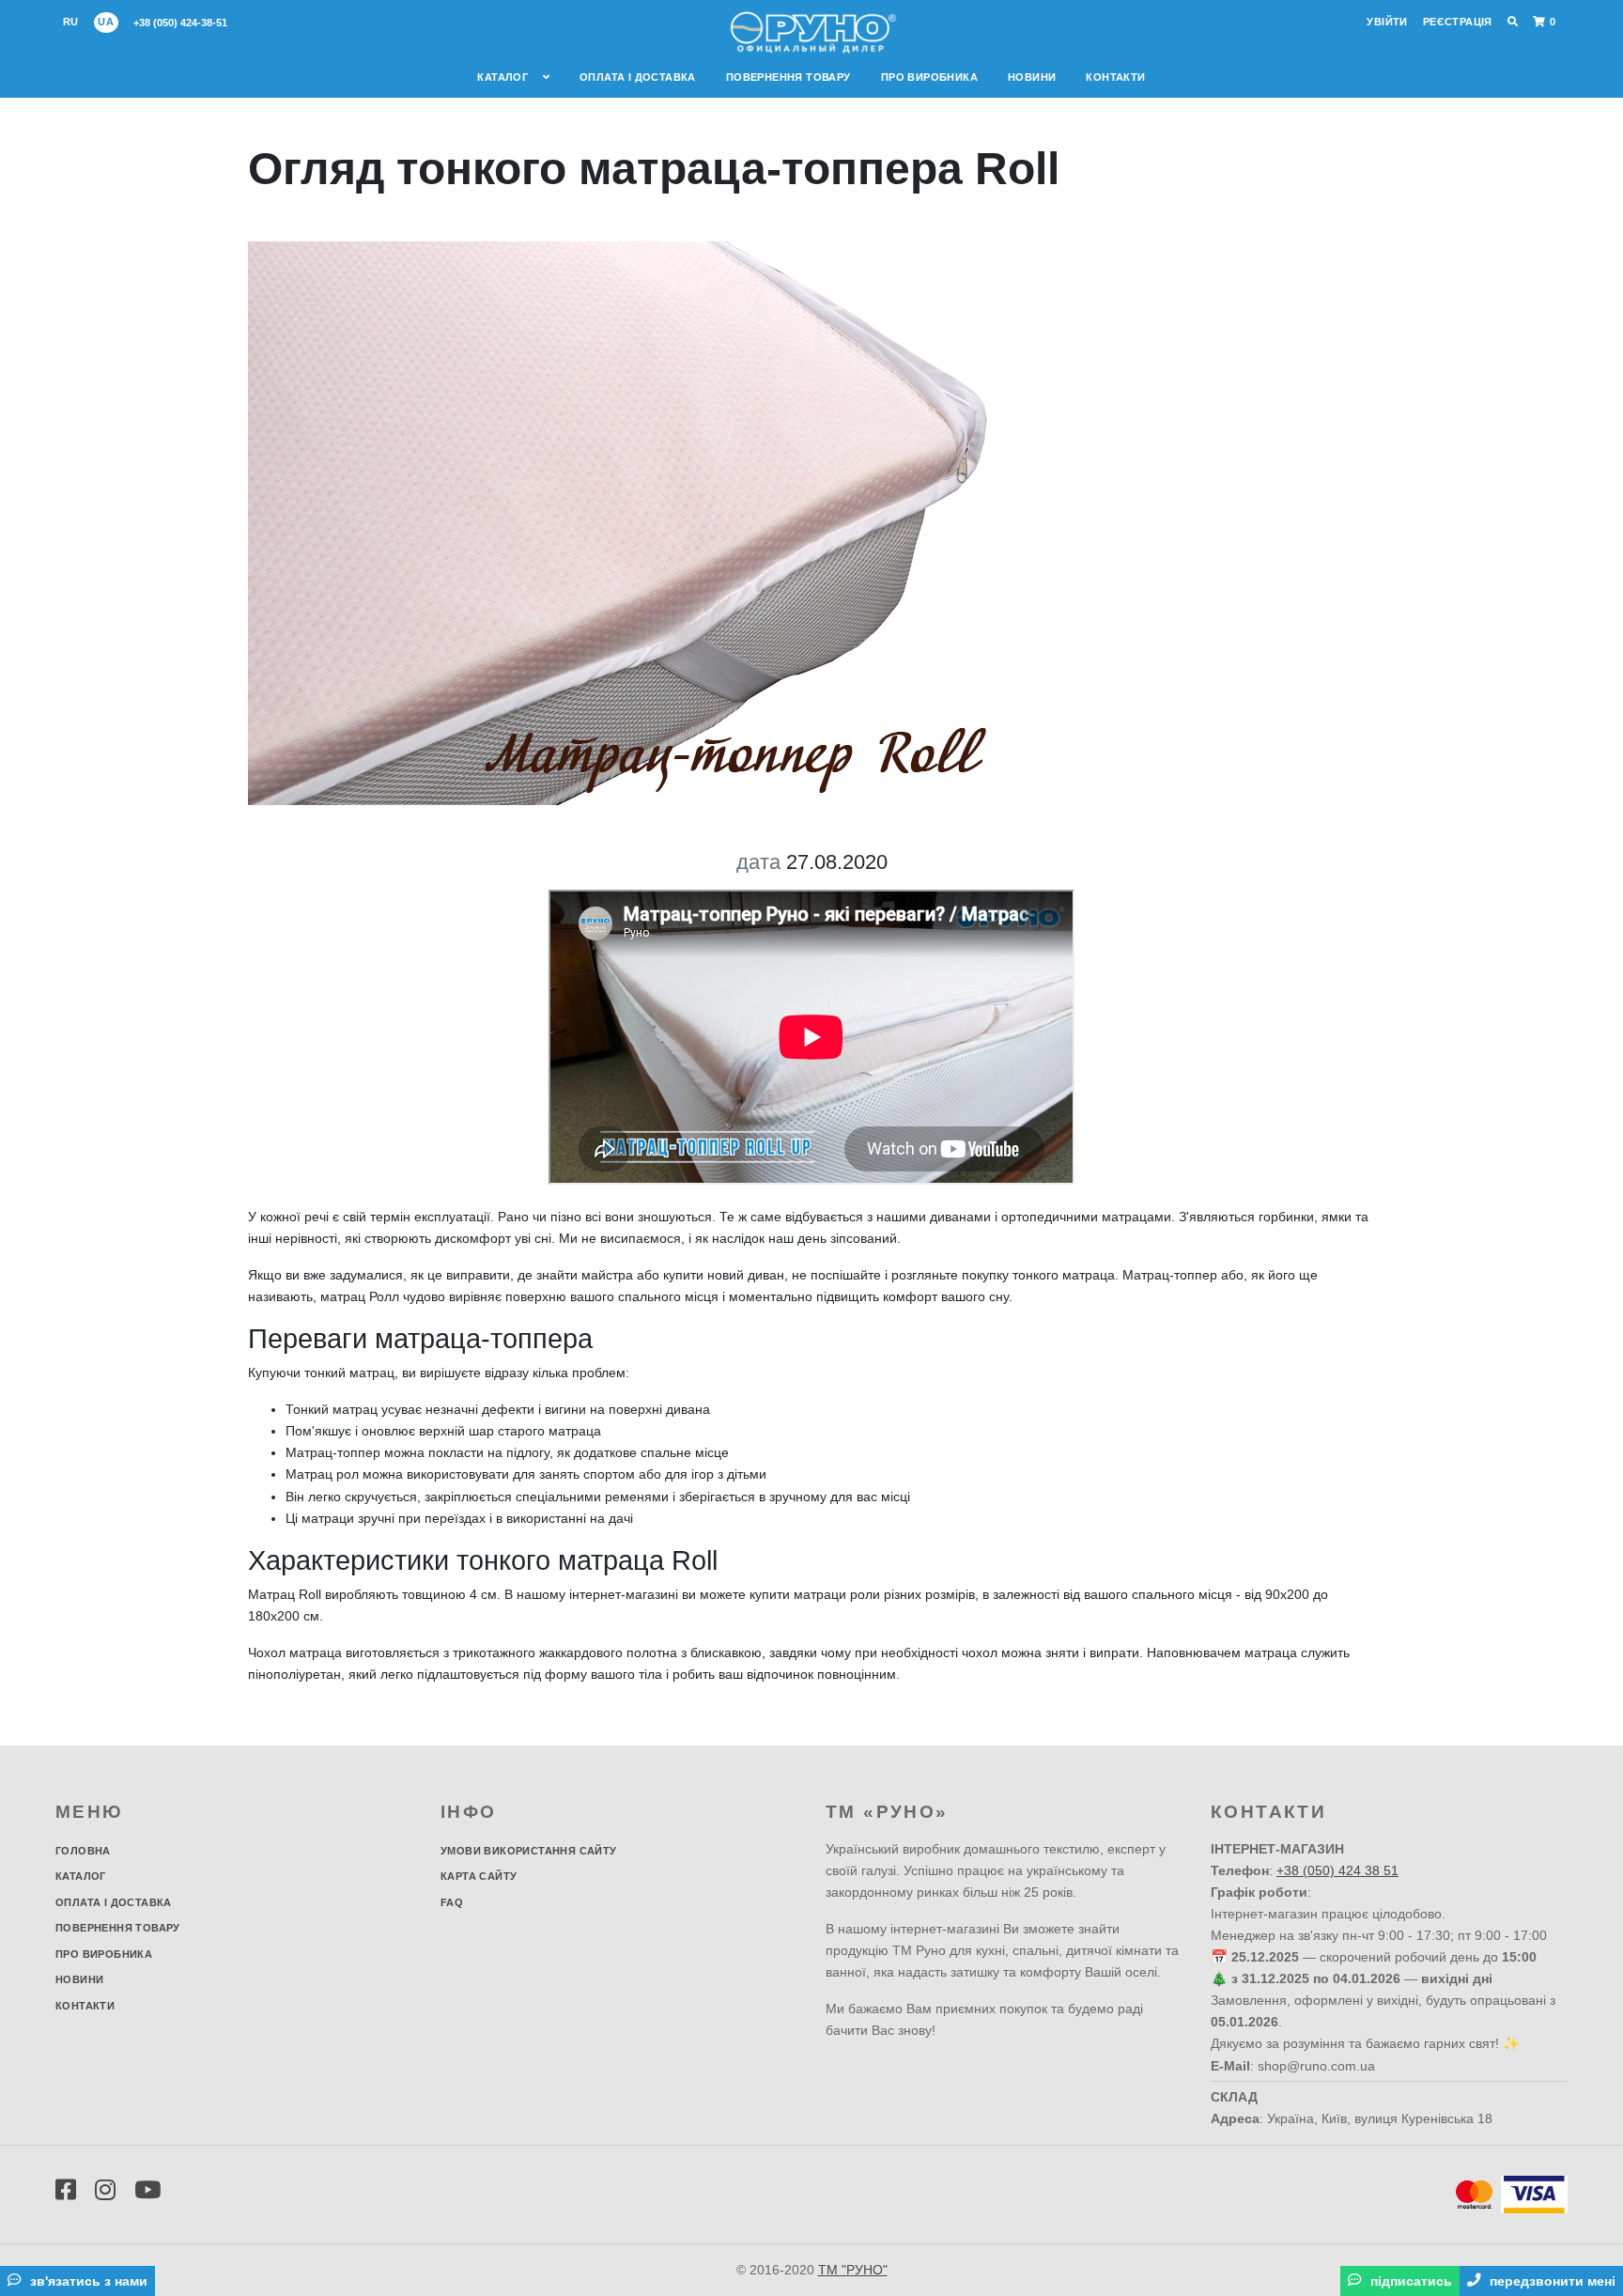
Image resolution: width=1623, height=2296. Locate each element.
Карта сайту (479, 1876)
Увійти (1387, 22)
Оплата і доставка (638, 77)
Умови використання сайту (529, 1851)
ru (71, 22)
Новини (1032, 77)
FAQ (452, 1902)
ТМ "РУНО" (853, 2270)
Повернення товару (788, 77)
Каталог (504, 77)
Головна (83, 1851)
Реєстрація (1458, 22)
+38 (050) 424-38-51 (180, 23)
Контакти (1115, 77)
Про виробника (929, 77)
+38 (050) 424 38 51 (1337, 1870)
